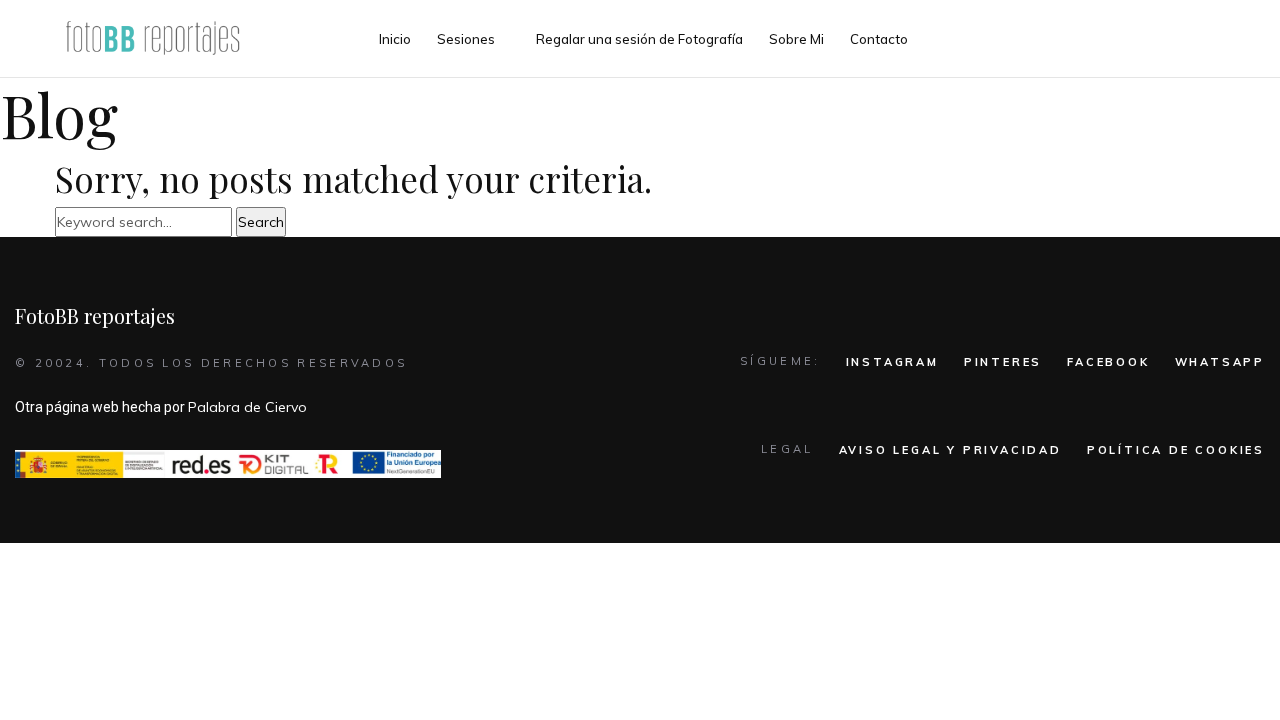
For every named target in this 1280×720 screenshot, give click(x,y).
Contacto (879, 39)
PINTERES (1003, 362)
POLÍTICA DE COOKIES (1176, 450)
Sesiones (466, 39)
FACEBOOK (1108, 362)
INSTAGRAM (892, 362)
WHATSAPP (1220, 362)
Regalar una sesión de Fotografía (639, 39)
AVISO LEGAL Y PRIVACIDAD (950, 450)
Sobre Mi (796, 39)
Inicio (395, 39)
